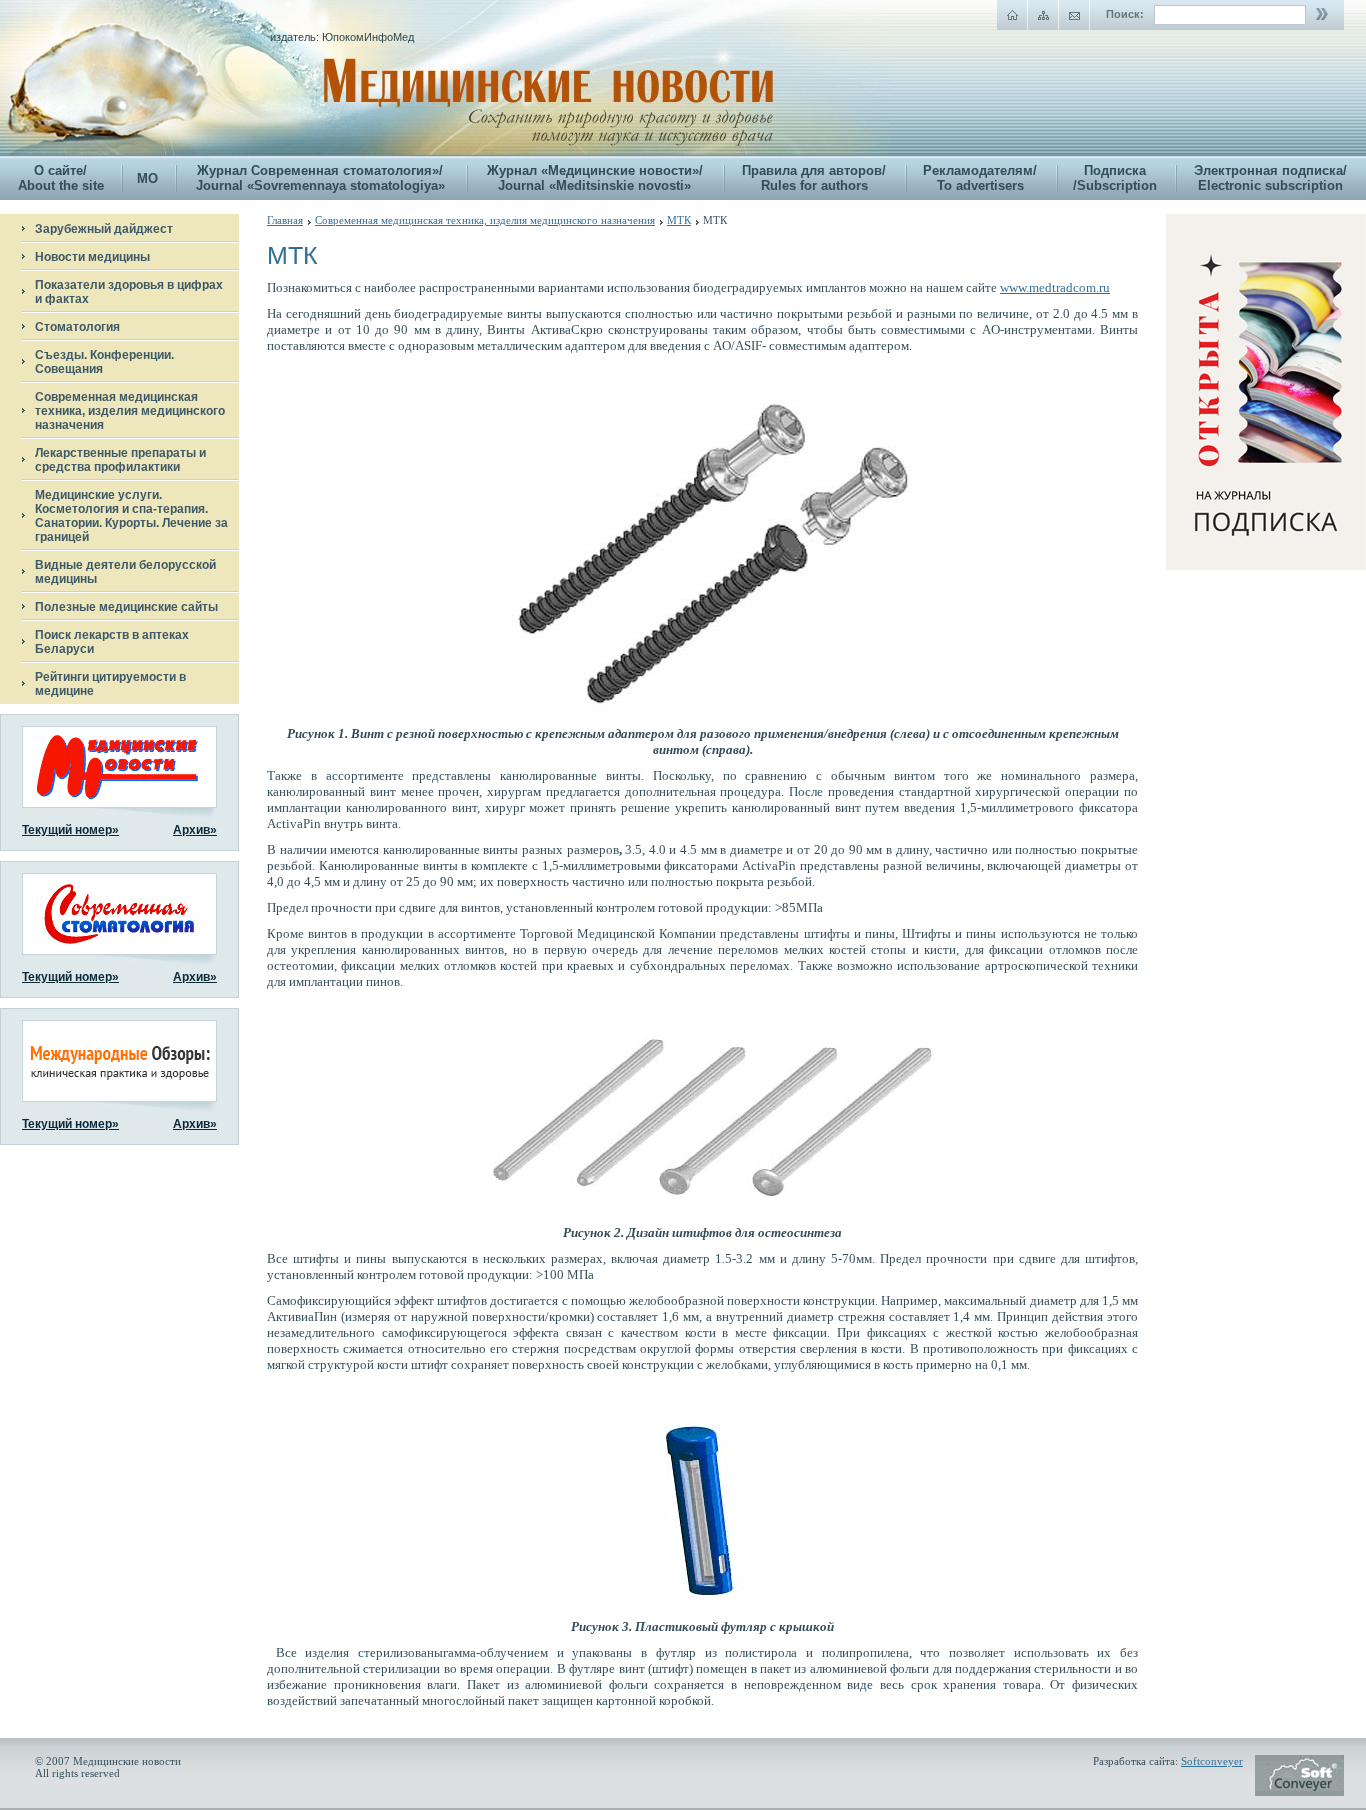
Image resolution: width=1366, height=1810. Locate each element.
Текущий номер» (70, 830)
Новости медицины (92, 257)
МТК (679, 220)
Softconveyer (1212, 1761)
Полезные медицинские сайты (126, 607)
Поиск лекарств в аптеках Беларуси (112, 642)
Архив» (195, 830)
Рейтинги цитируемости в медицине (110, 684)
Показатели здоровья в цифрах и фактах (129, 292)
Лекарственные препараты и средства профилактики (120, 460)
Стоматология (77, 327)
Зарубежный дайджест (104, 229)
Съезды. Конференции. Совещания (104, 362)
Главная (285, 220)
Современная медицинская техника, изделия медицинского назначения (130, 411)
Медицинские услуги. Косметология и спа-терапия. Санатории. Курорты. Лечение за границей (131, 516)
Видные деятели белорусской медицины (125, 572)
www (1055, 287)
